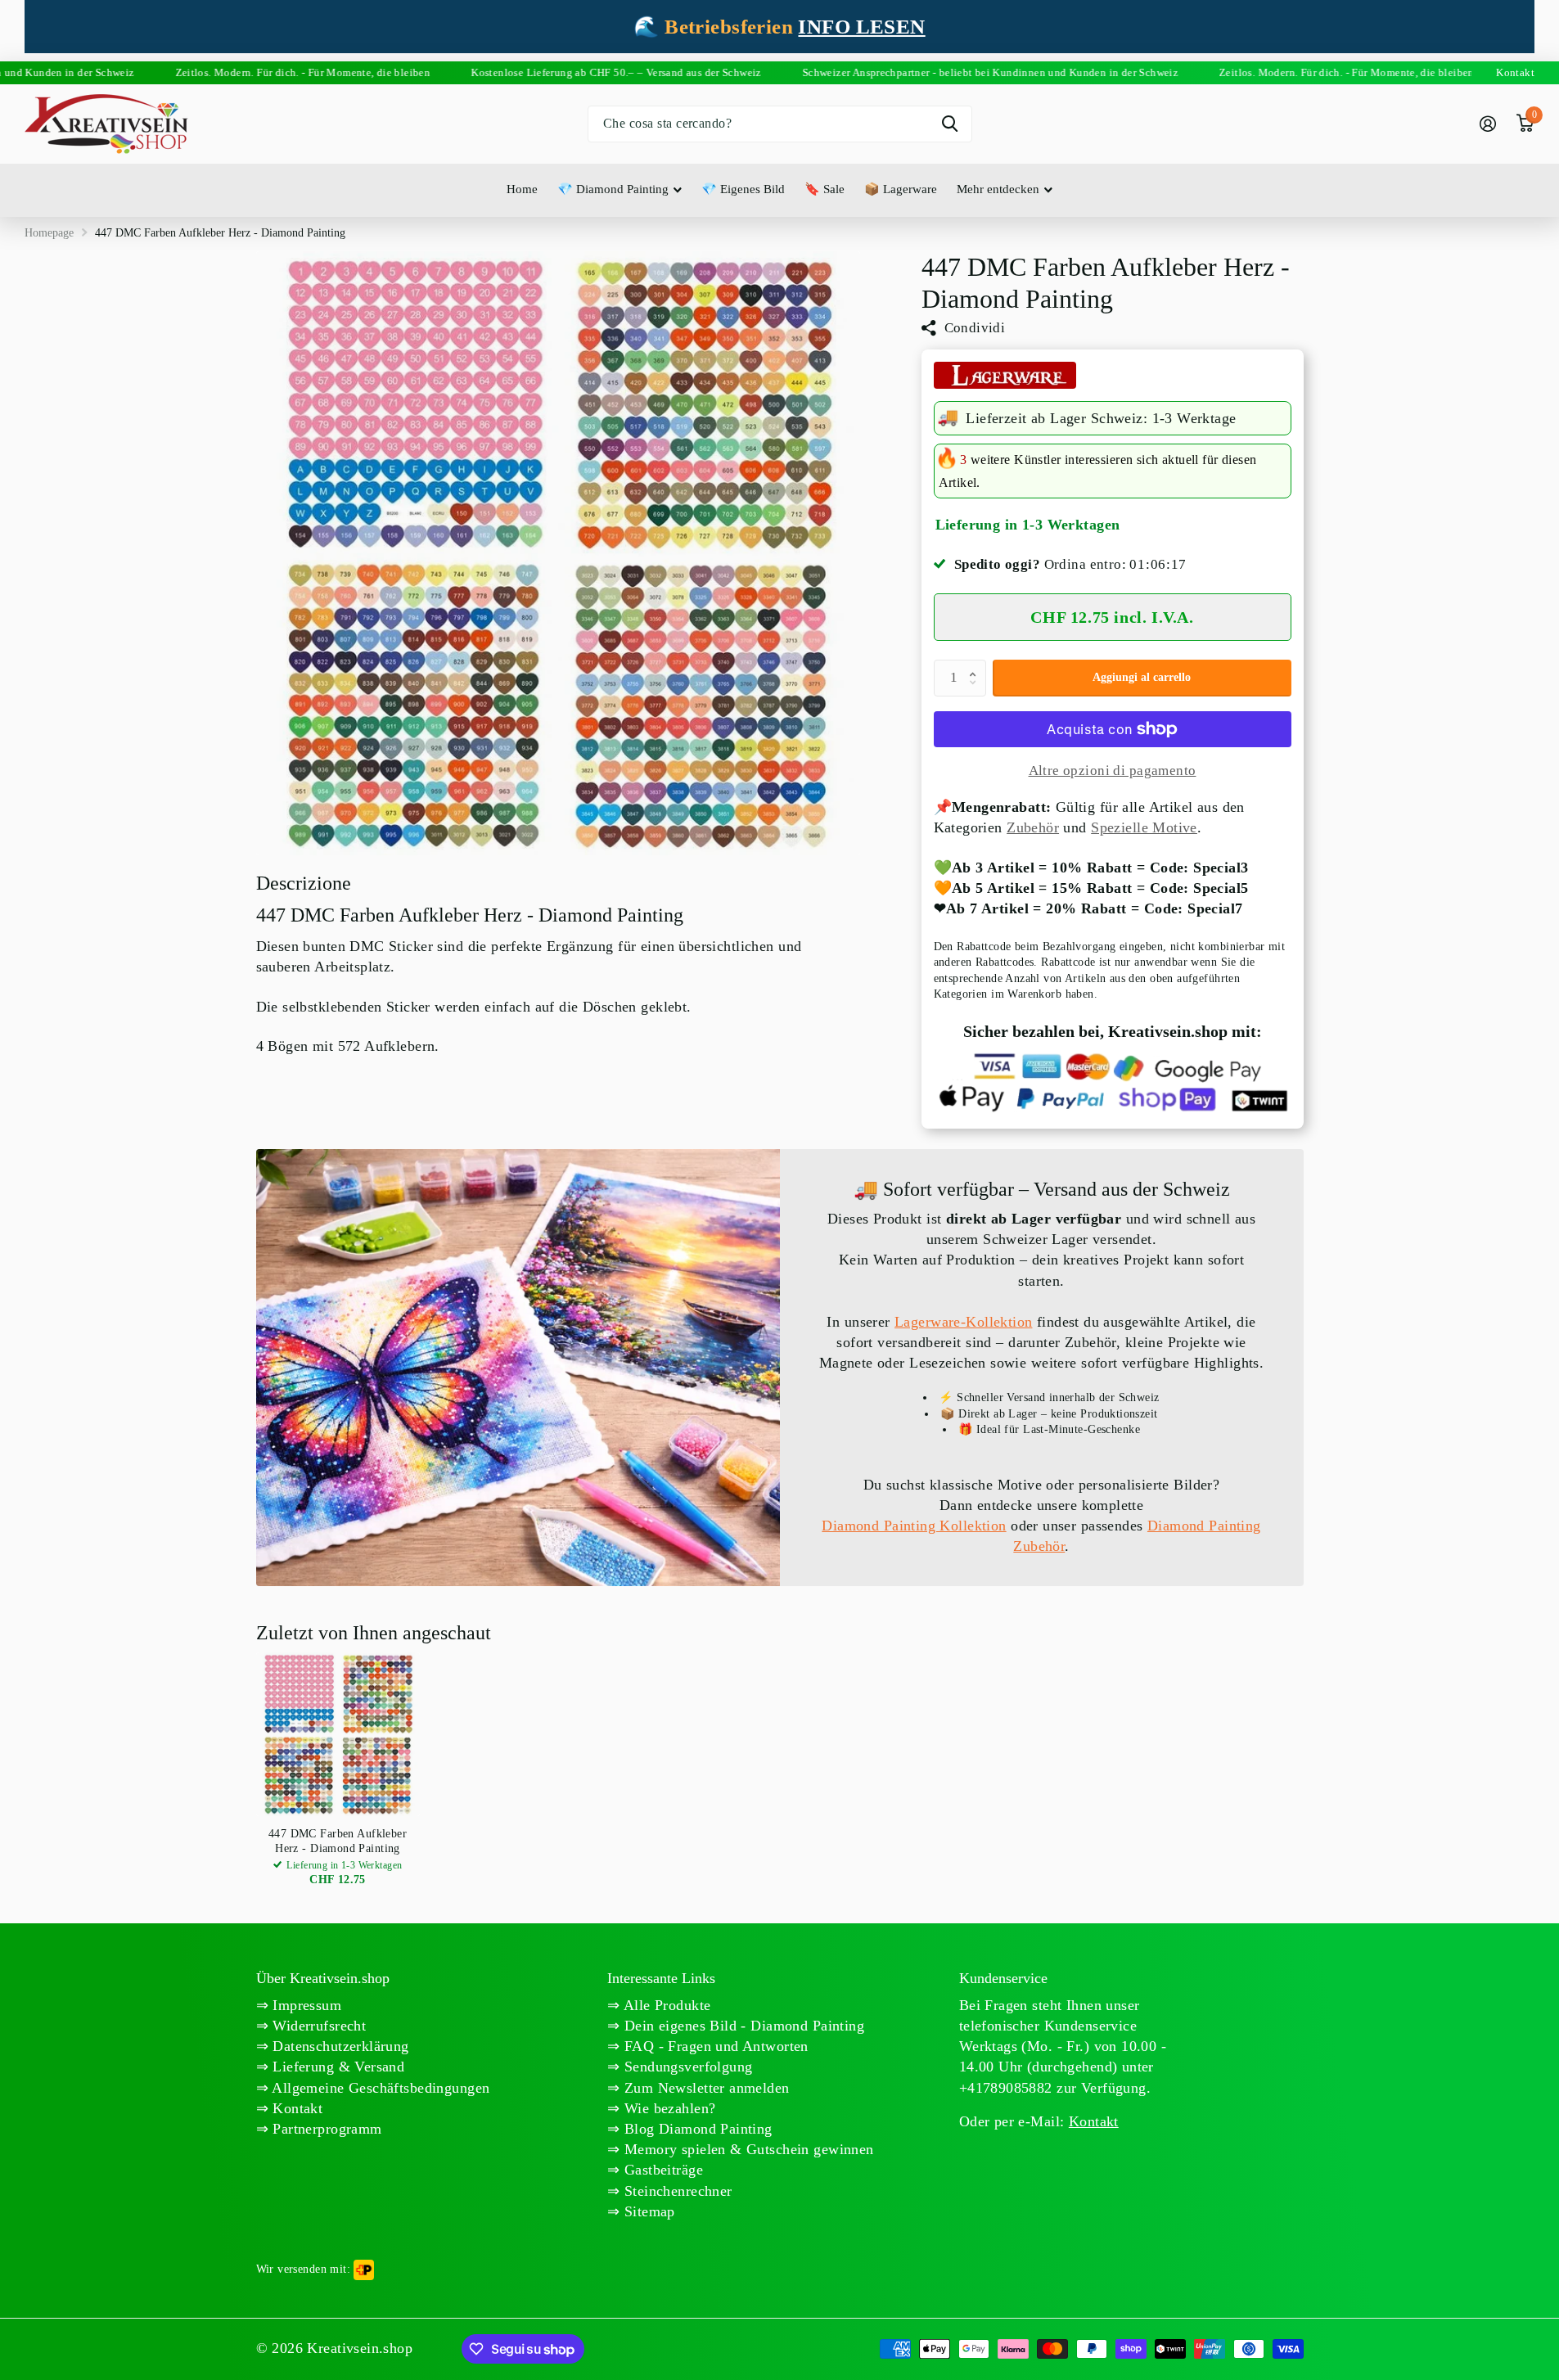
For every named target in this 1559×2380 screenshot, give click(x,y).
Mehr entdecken (998, 189)
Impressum (305, 2005)
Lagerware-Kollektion (963, 1322)
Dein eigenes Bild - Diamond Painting (743, 2026)
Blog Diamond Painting (696, 2129)
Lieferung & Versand (336, 2067)
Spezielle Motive (1144, 827)
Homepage (49, 233)
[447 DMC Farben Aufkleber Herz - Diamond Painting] (338, 1734)
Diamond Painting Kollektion (914, 1526)
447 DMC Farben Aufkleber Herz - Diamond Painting (338, 1841)
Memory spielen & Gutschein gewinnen (747, 2149)
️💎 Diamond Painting (613, 189)
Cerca (950, 124)
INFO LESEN (861, 27)
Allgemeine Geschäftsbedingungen (379, 2088)
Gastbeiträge (662, 2170)
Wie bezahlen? (668, 2108)
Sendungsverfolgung (687, 2067)
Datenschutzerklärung (339, 2046)
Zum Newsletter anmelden (705, 2088)
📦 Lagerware (901, 189)
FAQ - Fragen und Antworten (714, 2046)
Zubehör (1033, 827)
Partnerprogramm (325, 2129)
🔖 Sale (825, 189)
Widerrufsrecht (317, 2026)
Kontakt (295, 2108)
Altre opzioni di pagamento (1113, 771)
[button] (977, 665)
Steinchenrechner (676, 2191)
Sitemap (648, 2211)
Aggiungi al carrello (1142, 677)
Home (522, 189)
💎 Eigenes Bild (743, 189)
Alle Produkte (666, 2005)
